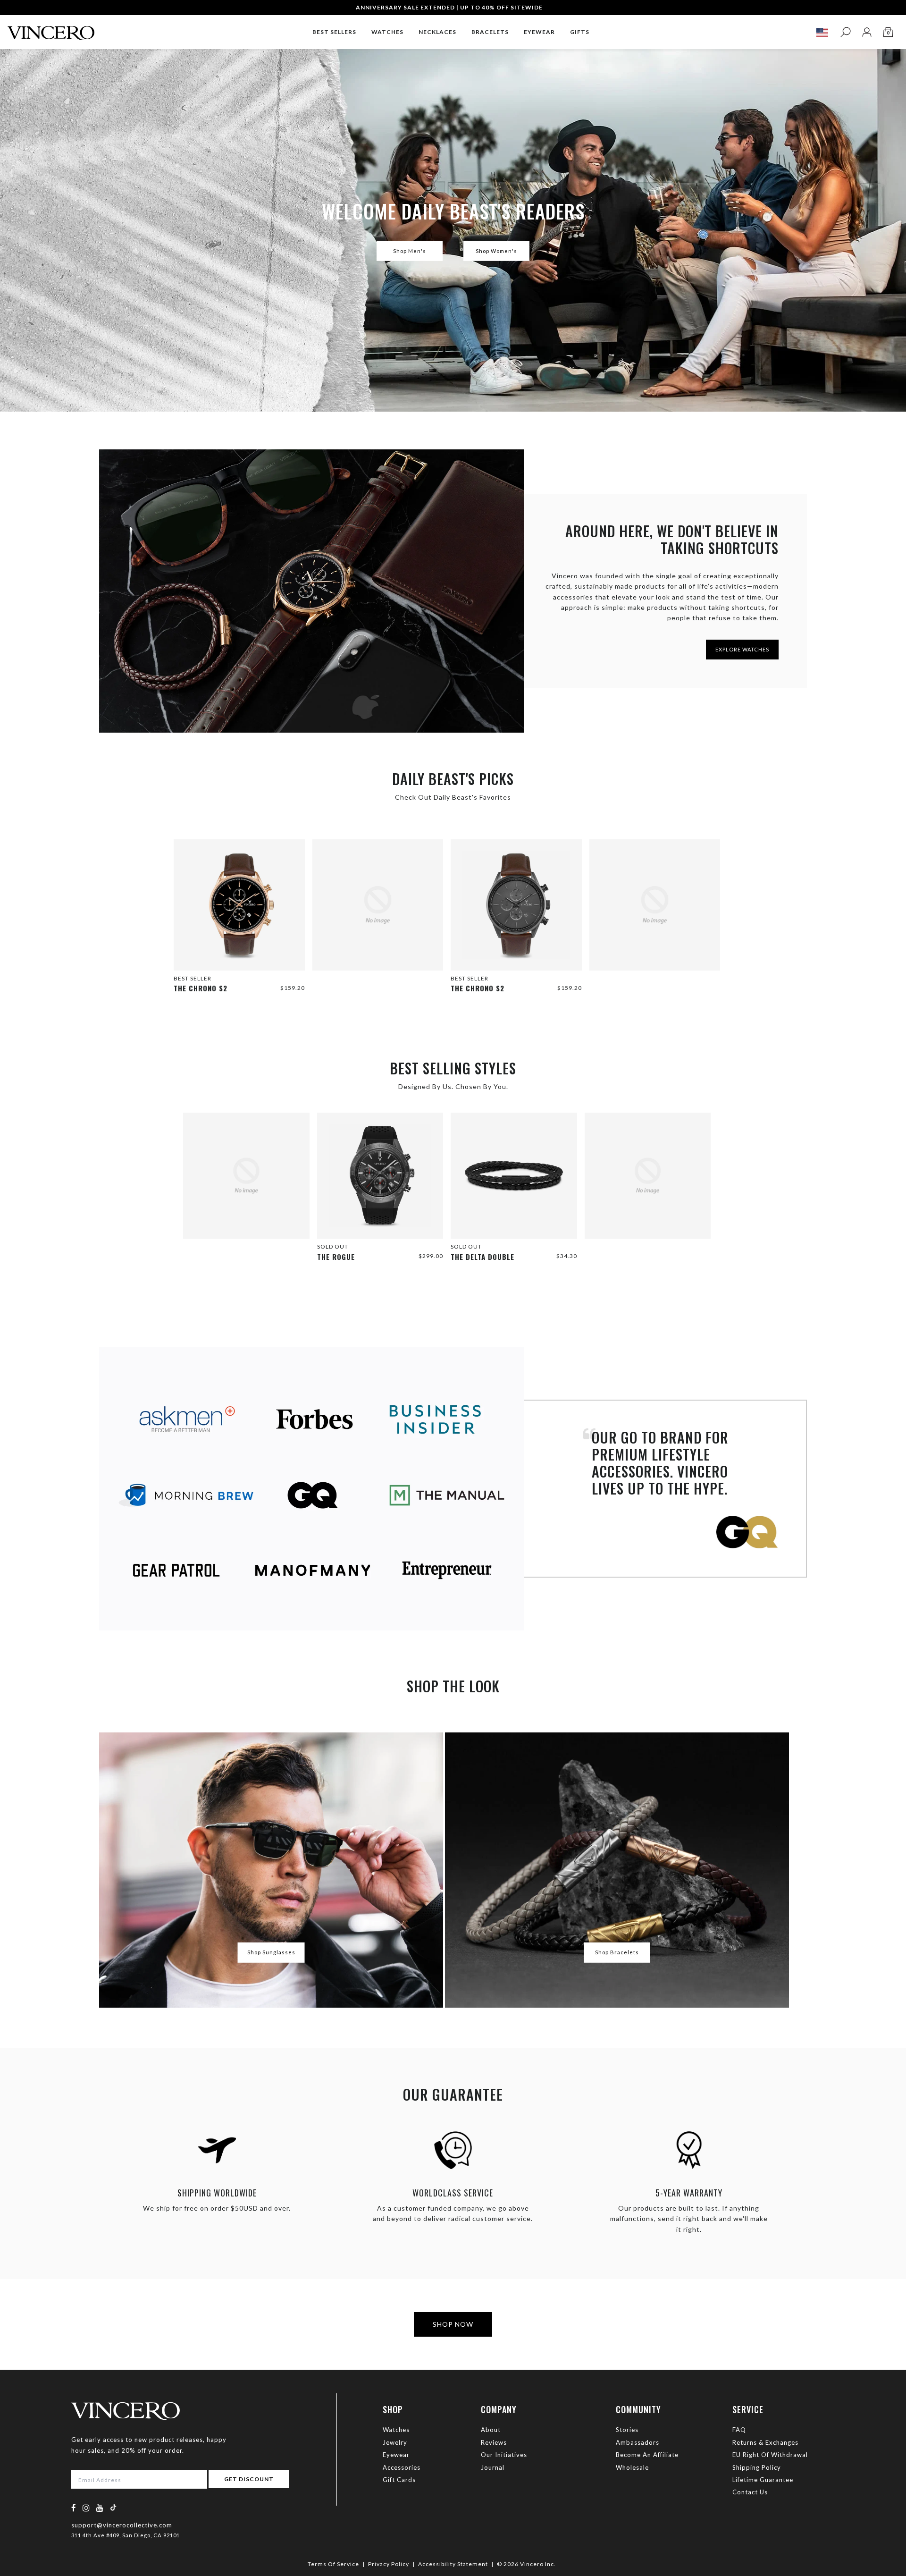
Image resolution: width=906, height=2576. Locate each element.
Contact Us (750, 2492)
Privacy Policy (389, 2564)
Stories (627, 2430)
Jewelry (395, 2442)
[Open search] (845, 32)
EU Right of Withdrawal (770, 2455)
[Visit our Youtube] (100, 2508)
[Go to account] (867, 32)
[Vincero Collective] (51, 29)
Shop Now (453, 2324)
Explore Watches (742, 649)
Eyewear (396, 2455)
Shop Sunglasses (271, 1952)
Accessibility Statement (453, 2564)
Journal (493, 2467)
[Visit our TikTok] (113, 2507)
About (491, 2430)
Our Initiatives (504, 2455)
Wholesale (632, 2467)
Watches (396, 2430)
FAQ (739, 2430)
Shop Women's (496, 251)
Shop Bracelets (617, 1952)
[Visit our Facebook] (74, 2508)
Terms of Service (333, 2564)
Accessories (402, 2467)
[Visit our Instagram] (86, 2508)
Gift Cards (399, 2480)
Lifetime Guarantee (763, 2480)
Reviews (494, 2442)
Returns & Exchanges (765, 2442)
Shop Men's (410, 251)
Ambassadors (638, 2442)
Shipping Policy (757, 2467)
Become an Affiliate (647, 2455)
